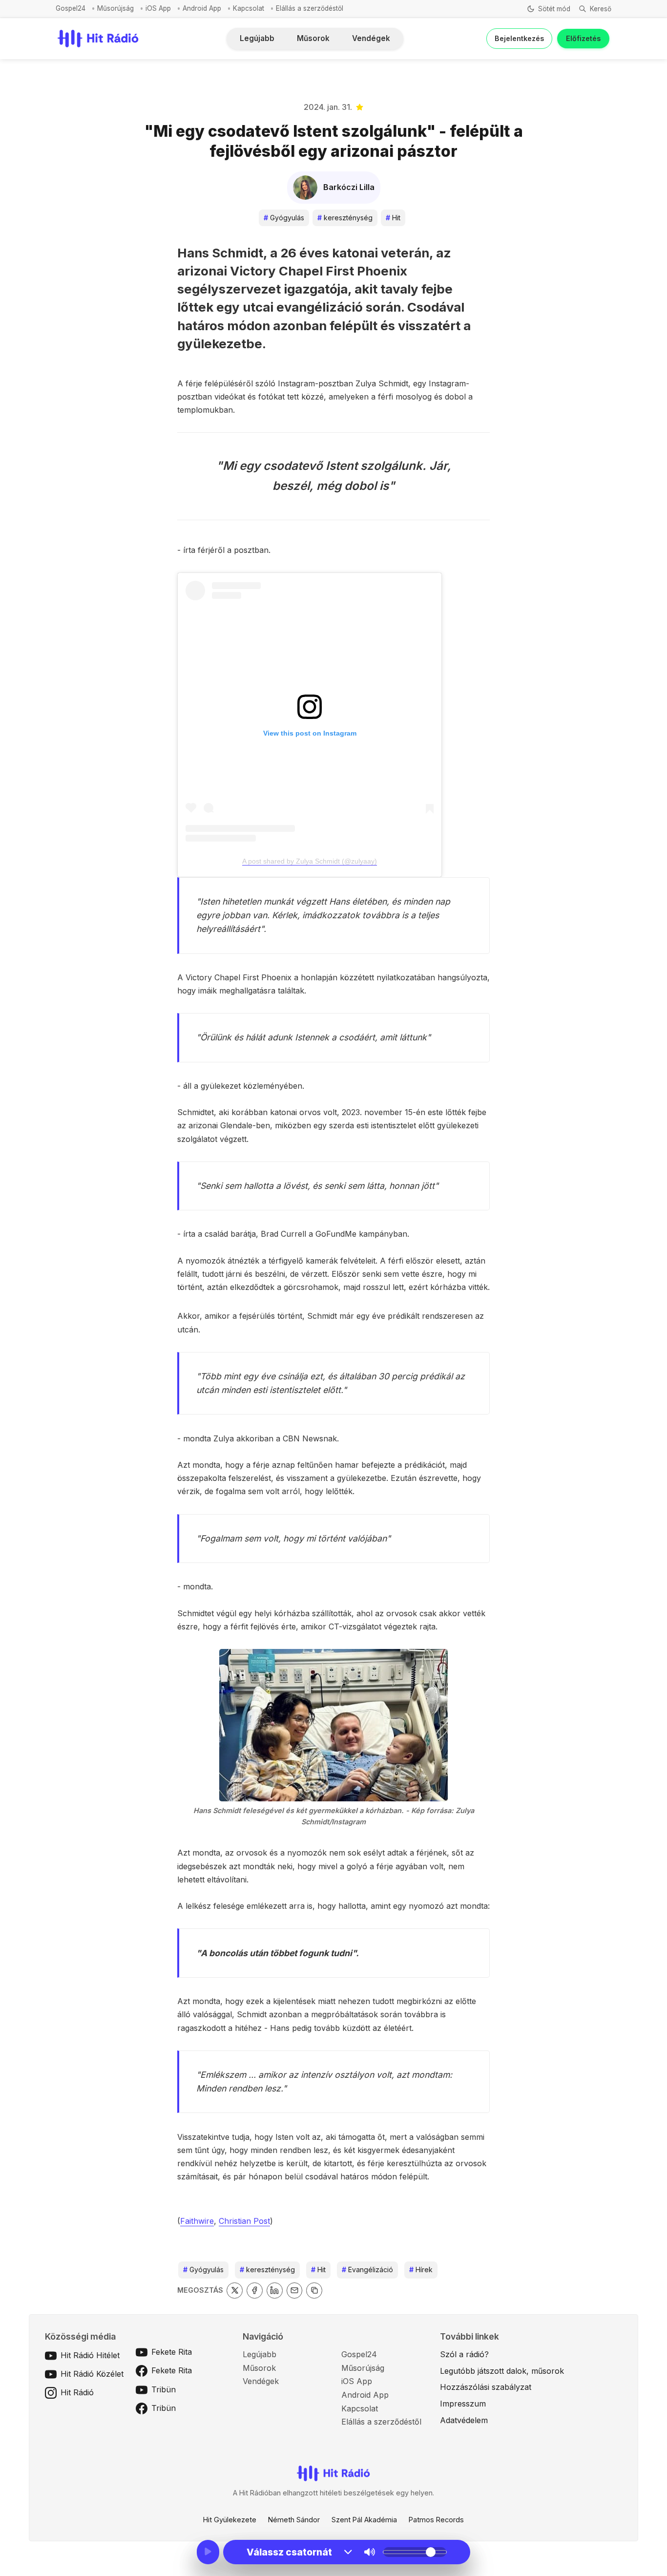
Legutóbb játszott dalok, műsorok (502, 2371)
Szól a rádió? (464, 2354)
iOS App (158, 8)
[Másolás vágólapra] (314, 2291)
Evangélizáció (367, 2270)
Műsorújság (115, 8)
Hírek (421, 2270)
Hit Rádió (77, 2392)
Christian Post (244, 2221)
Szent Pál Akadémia (364, 2520)
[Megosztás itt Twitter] (235, 2291)
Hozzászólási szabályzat (486, 2387)
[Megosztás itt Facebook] (255, 2291)
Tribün (164, 2389)
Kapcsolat (249, 8)
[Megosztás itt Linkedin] (275, 2291)
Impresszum (463, 2404)
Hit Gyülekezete (230, 2520)
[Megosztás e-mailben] (295, 2291)
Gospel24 (71, 8)
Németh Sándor (294, 2520)
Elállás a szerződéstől (310, 8)
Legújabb (257, 38)
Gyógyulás (284, 218)
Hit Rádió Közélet (92, 2374)
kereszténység (345, 218)
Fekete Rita (172, 2352)
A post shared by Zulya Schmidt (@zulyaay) (310, 861)
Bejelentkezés (519, 38)
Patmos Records (436, 2520)
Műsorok (313, 38)
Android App (202, 8)
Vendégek (371, 38)
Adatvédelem (464, 2420)
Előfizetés (583, 38)
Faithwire (197, 2221)
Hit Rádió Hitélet (90, 2355)
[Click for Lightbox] (333, 1725)
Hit (393, 218)
